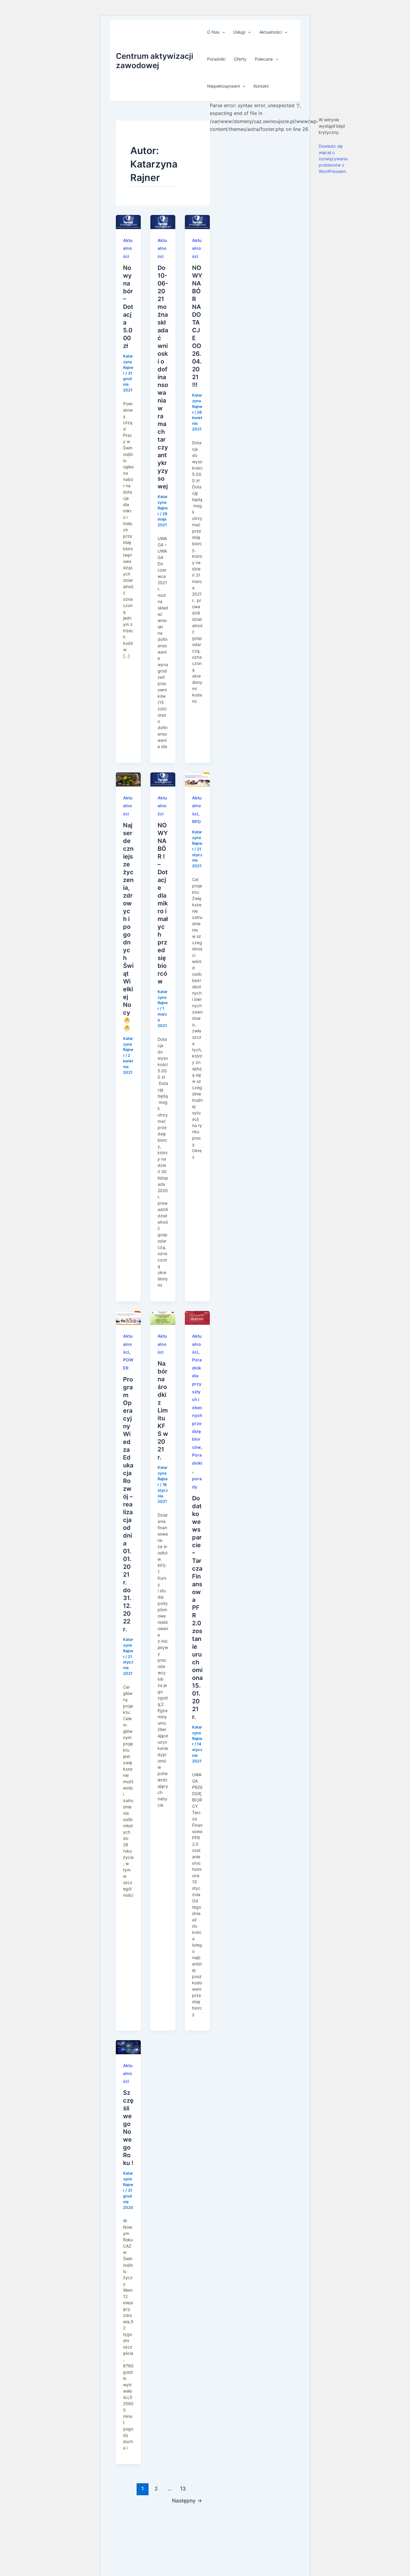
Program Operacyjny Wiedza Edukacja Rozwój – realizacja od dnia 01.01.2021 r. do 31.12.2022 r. (128, 1504)
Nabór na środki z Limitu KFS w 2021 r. (163, 1410)
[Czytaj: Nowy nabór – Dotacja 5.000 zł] (128, 222)
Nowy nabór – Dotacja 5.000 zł (128, 307)
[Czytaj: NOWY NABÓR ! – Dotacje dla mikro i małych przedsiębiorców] (163, 779)
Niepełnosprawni (223, 86)
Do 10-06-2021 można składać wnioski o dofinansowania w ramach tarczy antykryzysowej (163, 377)
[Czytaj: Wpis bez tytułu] (197, 779)
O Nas (213, 32)
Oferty (240, 59)
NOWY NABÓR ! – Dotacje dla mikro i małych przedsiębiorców (163, 903)
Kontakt (261, 86)
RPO (196, 821)
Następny (187, 2501)
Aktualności (271, 32)
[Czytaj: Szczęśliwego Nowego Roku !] (128, 2047)
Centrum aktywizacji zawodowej (155, 61)
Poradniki (216, 59)
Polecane (264, 59)
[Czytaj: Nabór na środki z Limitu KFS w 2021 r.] (163, 1317)
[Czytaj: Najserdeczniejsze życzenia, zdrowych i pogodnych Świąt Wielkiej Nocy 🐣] (128, 779)
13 (183, 2488)
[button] (222, 32)
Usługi (239, 32)
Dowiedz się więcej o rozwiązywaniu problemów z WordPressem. (333, 159)
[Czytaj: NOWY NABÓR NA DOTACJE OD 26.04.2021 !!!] (197, 222)
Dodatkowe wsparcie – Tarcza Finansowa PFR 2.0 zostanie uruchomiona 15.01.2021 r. (197, 1608)
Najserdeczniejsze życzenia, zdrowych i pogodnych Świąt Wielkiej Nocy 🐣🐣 (128, 927)
